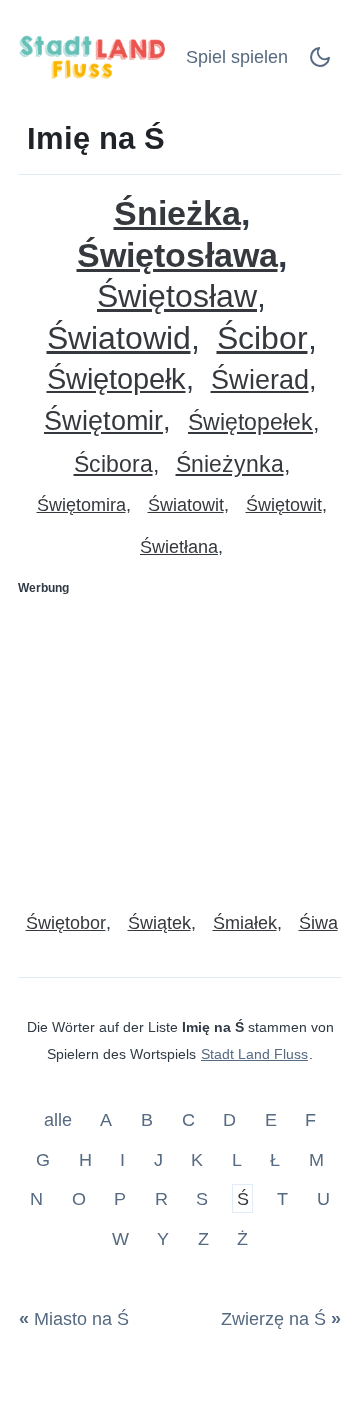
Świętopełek (250, 422)
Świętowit (284, 505)
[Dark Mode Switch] (320, 63)
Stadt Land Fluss (254, 1054)
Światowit (186, 505)
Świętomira (81, 505)
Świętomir (103, 421)
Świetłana (179, 547)
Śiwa (318, 923)
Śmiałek (245, 923)
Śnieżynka (230, 464)
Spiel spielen (237, 57)
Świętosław (177, 296)
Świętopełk (116, 379)
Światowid (119, 338)
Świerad (260, 380)
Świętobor (66, 923)
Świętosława (177, 255)
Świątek (159, 923)
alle (60, 1120)
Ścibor (262, 338)
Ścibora (113, 464)
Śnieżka (177, 213)
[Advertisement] (180, 745)
